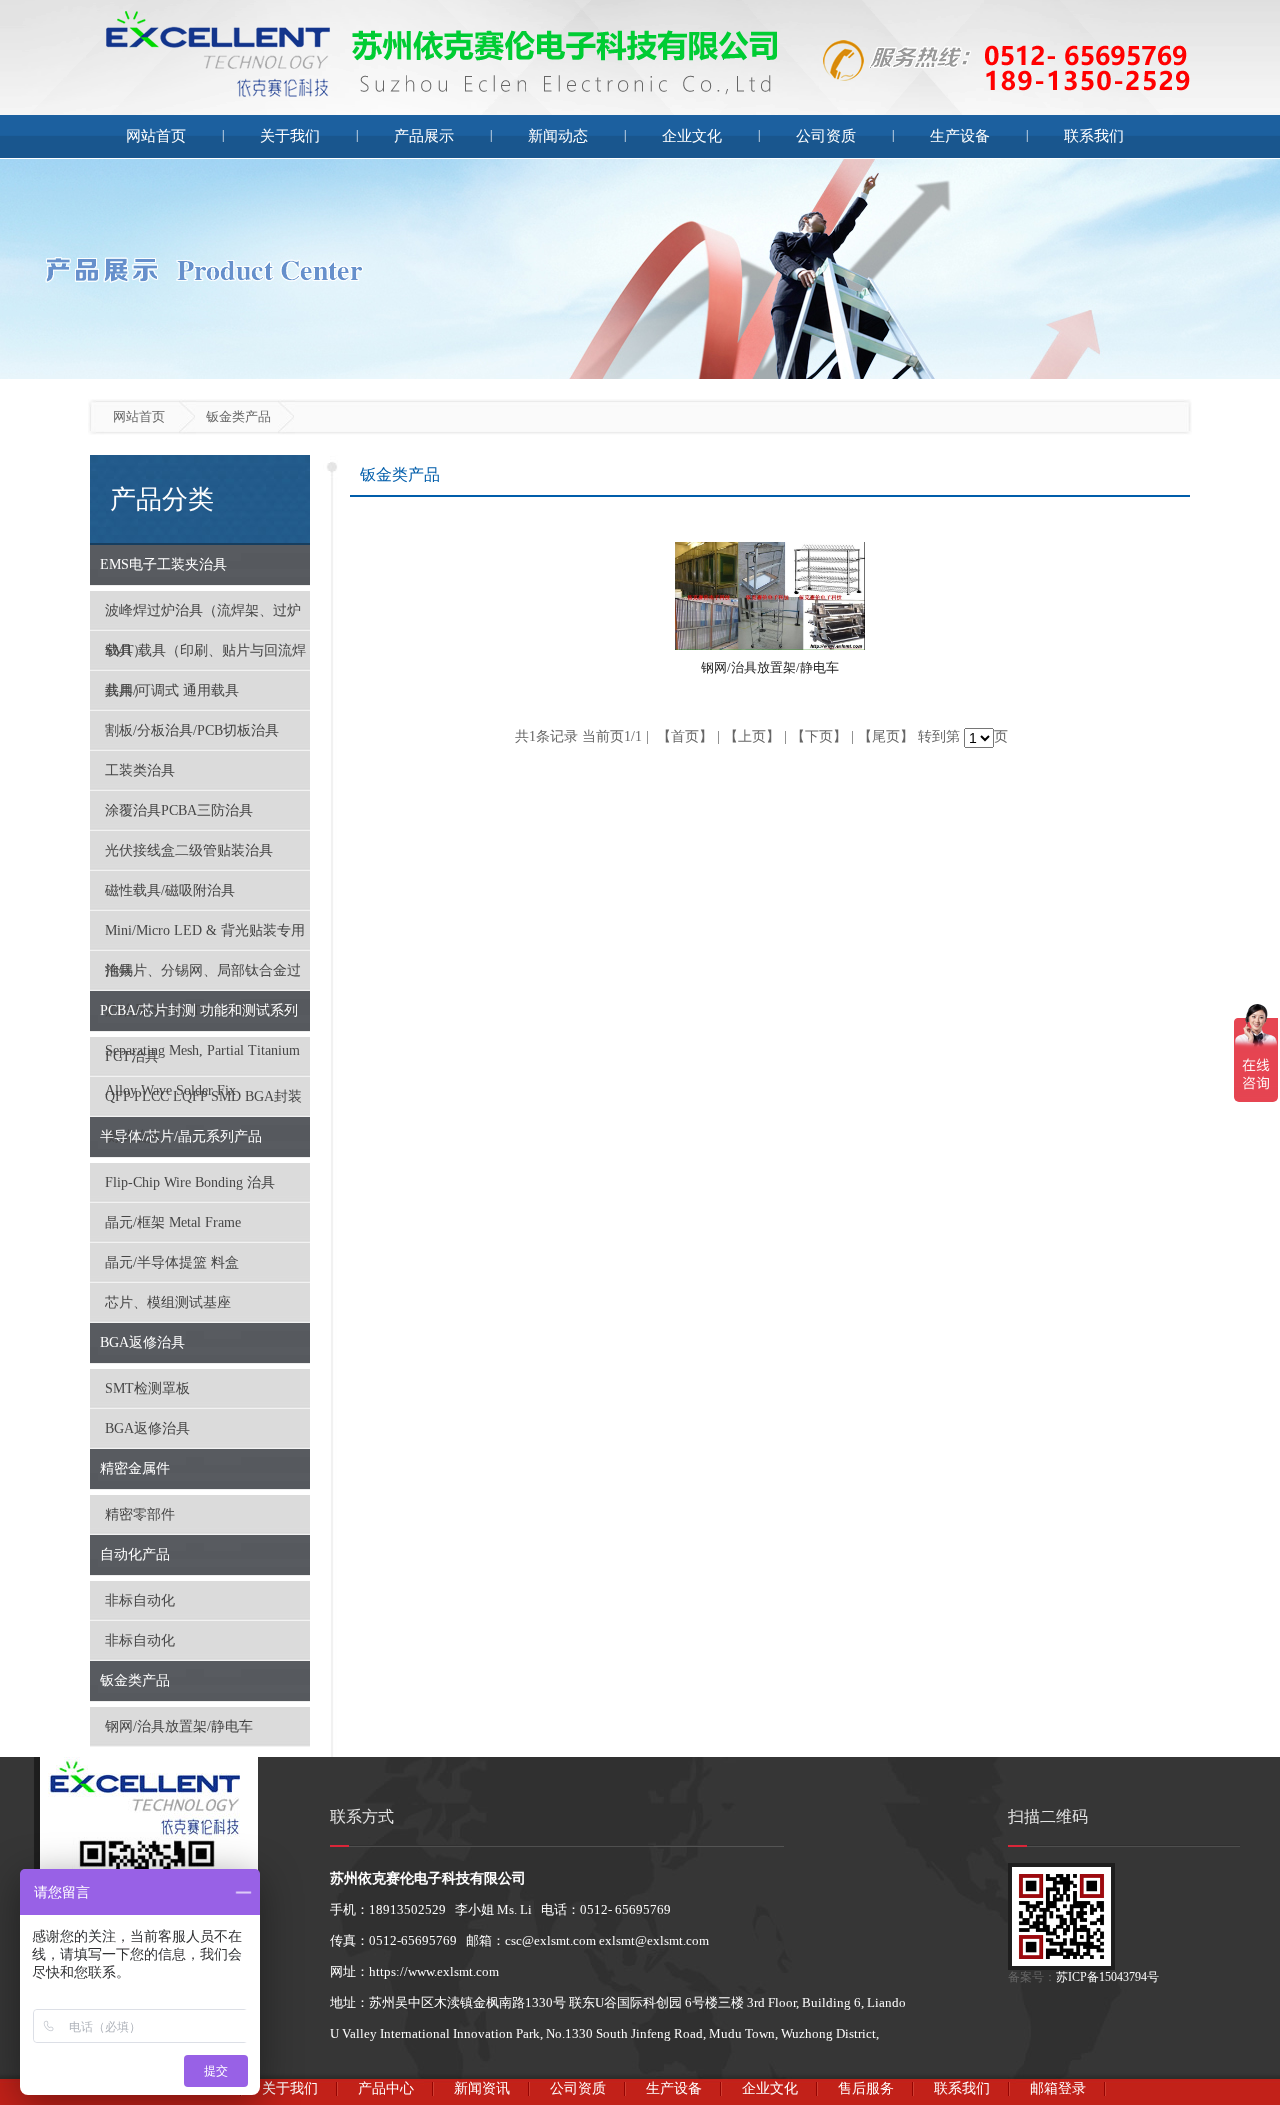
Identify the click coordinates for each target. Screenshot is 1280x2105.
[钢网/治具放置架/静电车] (770, 644)
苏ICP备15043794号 (1107, 1977)
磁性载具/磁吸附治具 (170, 890)
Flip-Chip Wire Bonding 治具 (190, 1182)
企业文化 (692, 136)
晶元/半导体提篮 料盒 (172, 1262)
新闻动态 (558, 136)
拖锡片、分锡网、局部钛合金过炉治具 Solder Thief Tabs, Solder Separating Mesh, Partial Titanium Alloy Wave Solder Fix (203, 977)
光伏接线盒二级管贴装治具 (189, 850)
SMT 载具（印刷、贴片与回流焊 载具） (205, 657)
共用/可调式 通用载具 (172, 690)
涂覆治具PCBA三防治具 (179, 810)
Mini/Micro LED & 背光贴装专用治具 (205, 937)
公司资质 (826, 136)
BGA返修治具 (147, 1428)
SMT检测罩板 (147, 1388)
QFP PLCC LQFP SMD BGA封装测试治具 (203, 1103)
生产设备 (960, 136)
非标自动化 (140, 1600)
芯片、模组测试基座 (168, 1302)
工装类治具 (140, 770)
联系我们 (1094, 136)
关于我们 (290, 136)
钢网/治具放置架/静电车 (179, 1726)
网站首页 (156, 136)
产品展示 (424, 136)
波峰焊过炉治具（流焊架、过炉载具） (203, 617)
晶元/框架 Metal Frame (173, 1222)
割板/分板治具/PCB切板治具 (192, 730)
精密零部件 (140, 1514)
